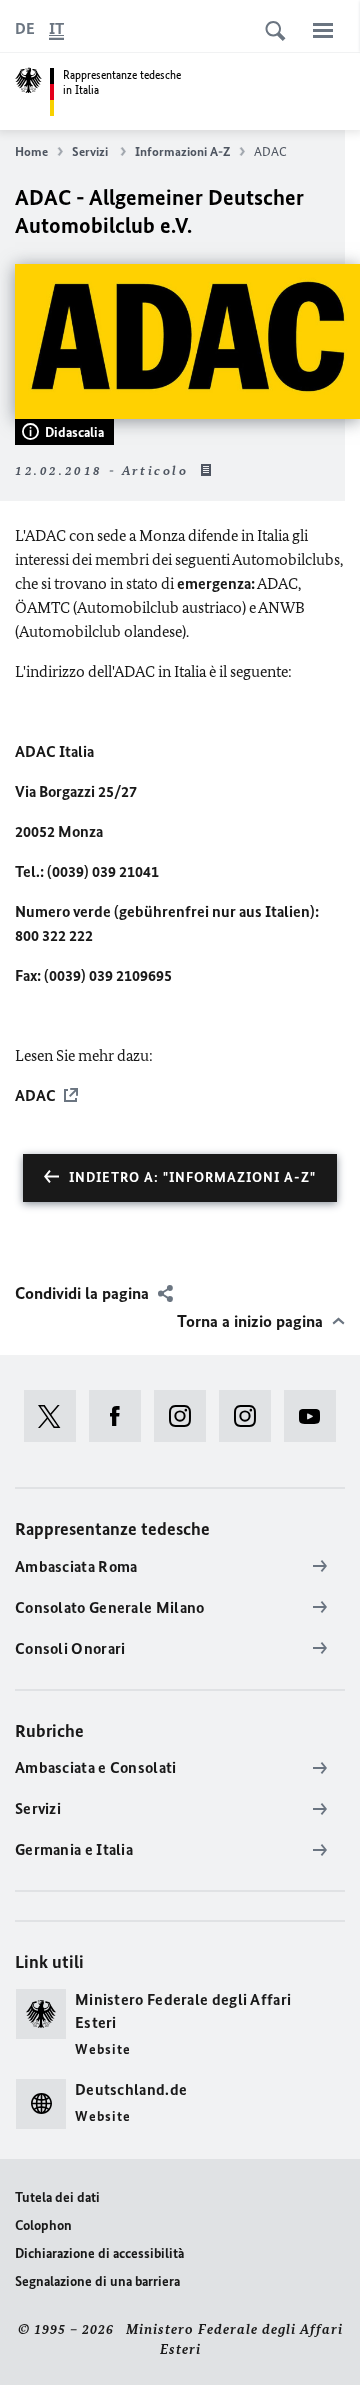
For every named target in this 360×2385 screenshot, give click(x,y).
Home (31, 151)
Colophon (43, 2225)
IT (56, 28)
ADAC (35, 1095)
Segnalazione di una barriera (97, 2281)
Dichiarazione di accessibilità (99, 2253)
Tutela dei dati (57, 2197)
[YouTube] (316, 1416)
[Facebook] (121, 1416)
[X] (56, 1416)
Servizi (91, 151)
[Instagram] (186, 1416)
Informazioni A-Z (182, 151)
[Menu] (323, 30)
